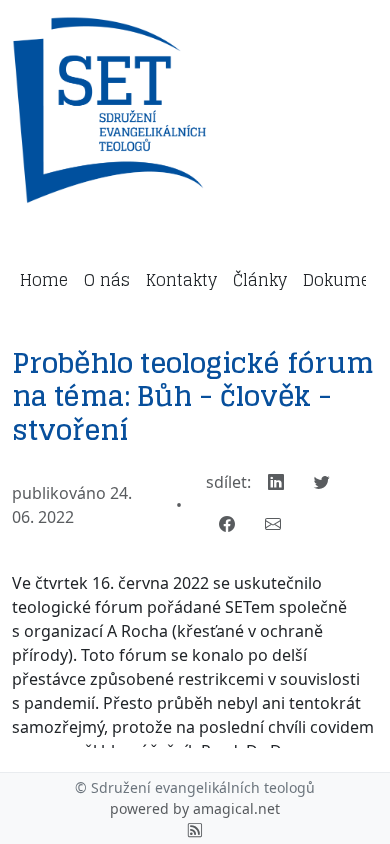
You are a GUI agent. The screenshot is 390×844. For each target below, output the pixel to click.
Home (44, 280)
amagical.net (236, 808)
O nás (107, 280)
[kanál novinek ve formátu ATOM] (195, 829)
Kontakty (181, 280)
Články (260, 280)
